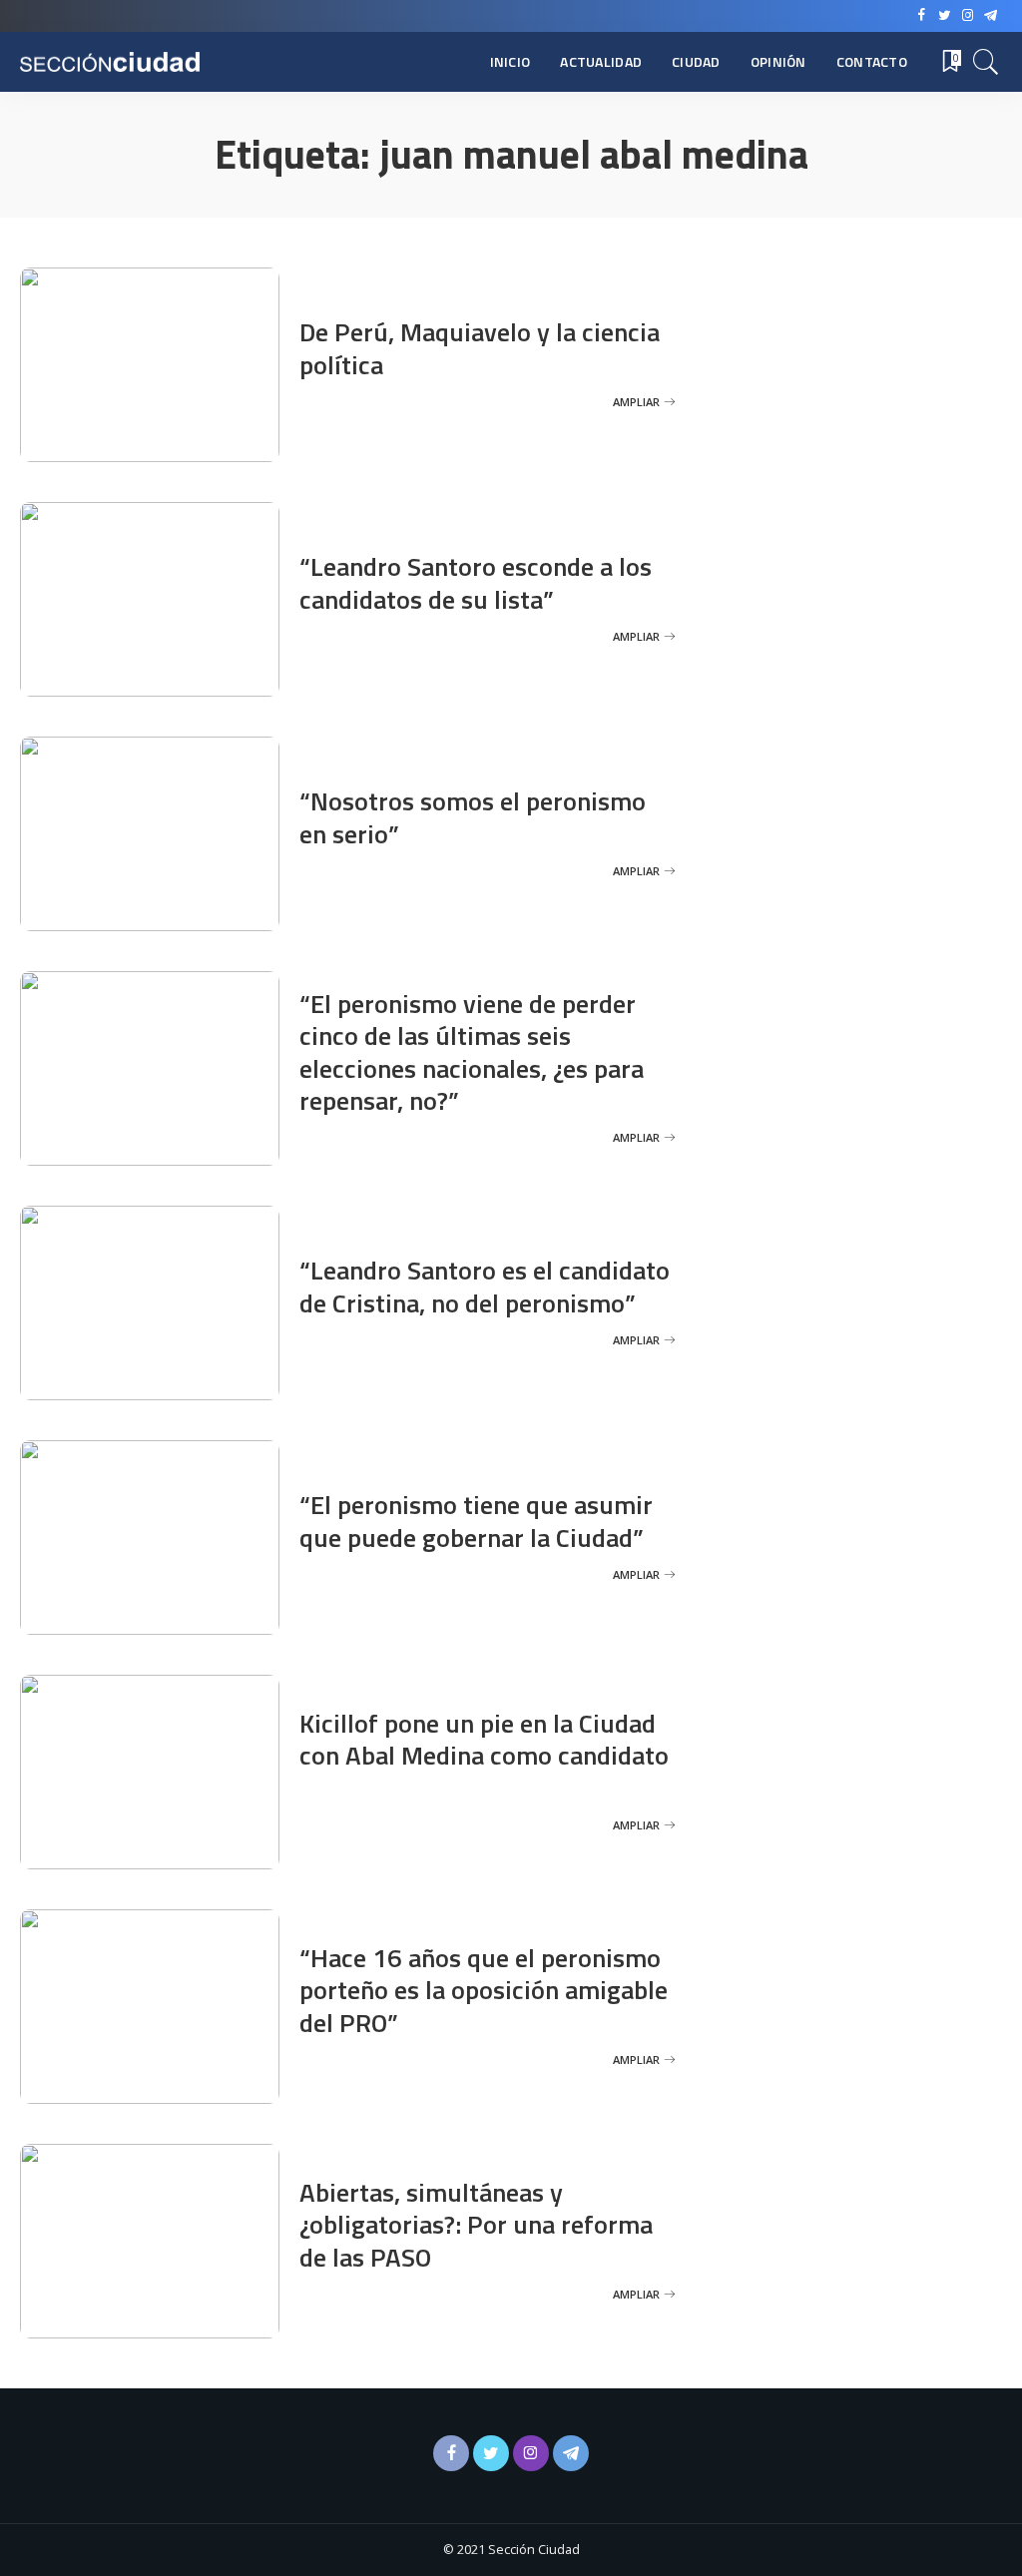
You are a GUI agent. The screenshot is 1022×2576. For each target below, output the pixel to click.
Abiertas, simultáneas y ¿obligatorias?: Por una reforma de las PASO (476, 2225)
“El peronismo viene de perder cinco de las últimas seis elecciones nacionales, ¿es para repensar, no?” (472, 1052)
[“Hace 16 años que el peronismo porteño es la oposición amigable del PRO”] (150, 2007)
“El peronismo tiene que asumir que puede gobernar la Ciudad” (476, 1521)
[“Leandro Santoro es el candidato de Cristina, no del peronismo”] (150, 1303)
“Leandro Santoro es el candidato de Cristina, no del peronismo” (485, 1287)
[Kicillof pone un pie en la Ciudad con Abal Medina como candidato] (150, 1772)
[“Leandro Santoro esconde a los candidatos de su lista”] (150, 599)
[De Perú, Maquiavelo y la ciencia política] (150, 365)
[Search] (986, 62)
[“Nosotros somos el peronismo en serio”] (150, 834)
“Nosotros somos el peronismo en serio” (473, 817)
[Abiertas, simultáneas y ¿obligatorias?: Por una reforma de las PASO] (150, 2241)
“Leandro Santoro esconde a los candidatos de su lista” (476, 583)
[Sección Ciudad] (110, 62)
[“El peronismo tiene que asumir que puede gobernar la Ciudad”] (150, 1538)
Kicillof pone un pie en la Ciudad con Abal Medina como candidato (484, 1740)
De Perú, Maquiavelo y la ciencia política (480, 348)
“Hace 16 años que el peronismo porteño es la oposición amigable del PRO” (484, 1990)
